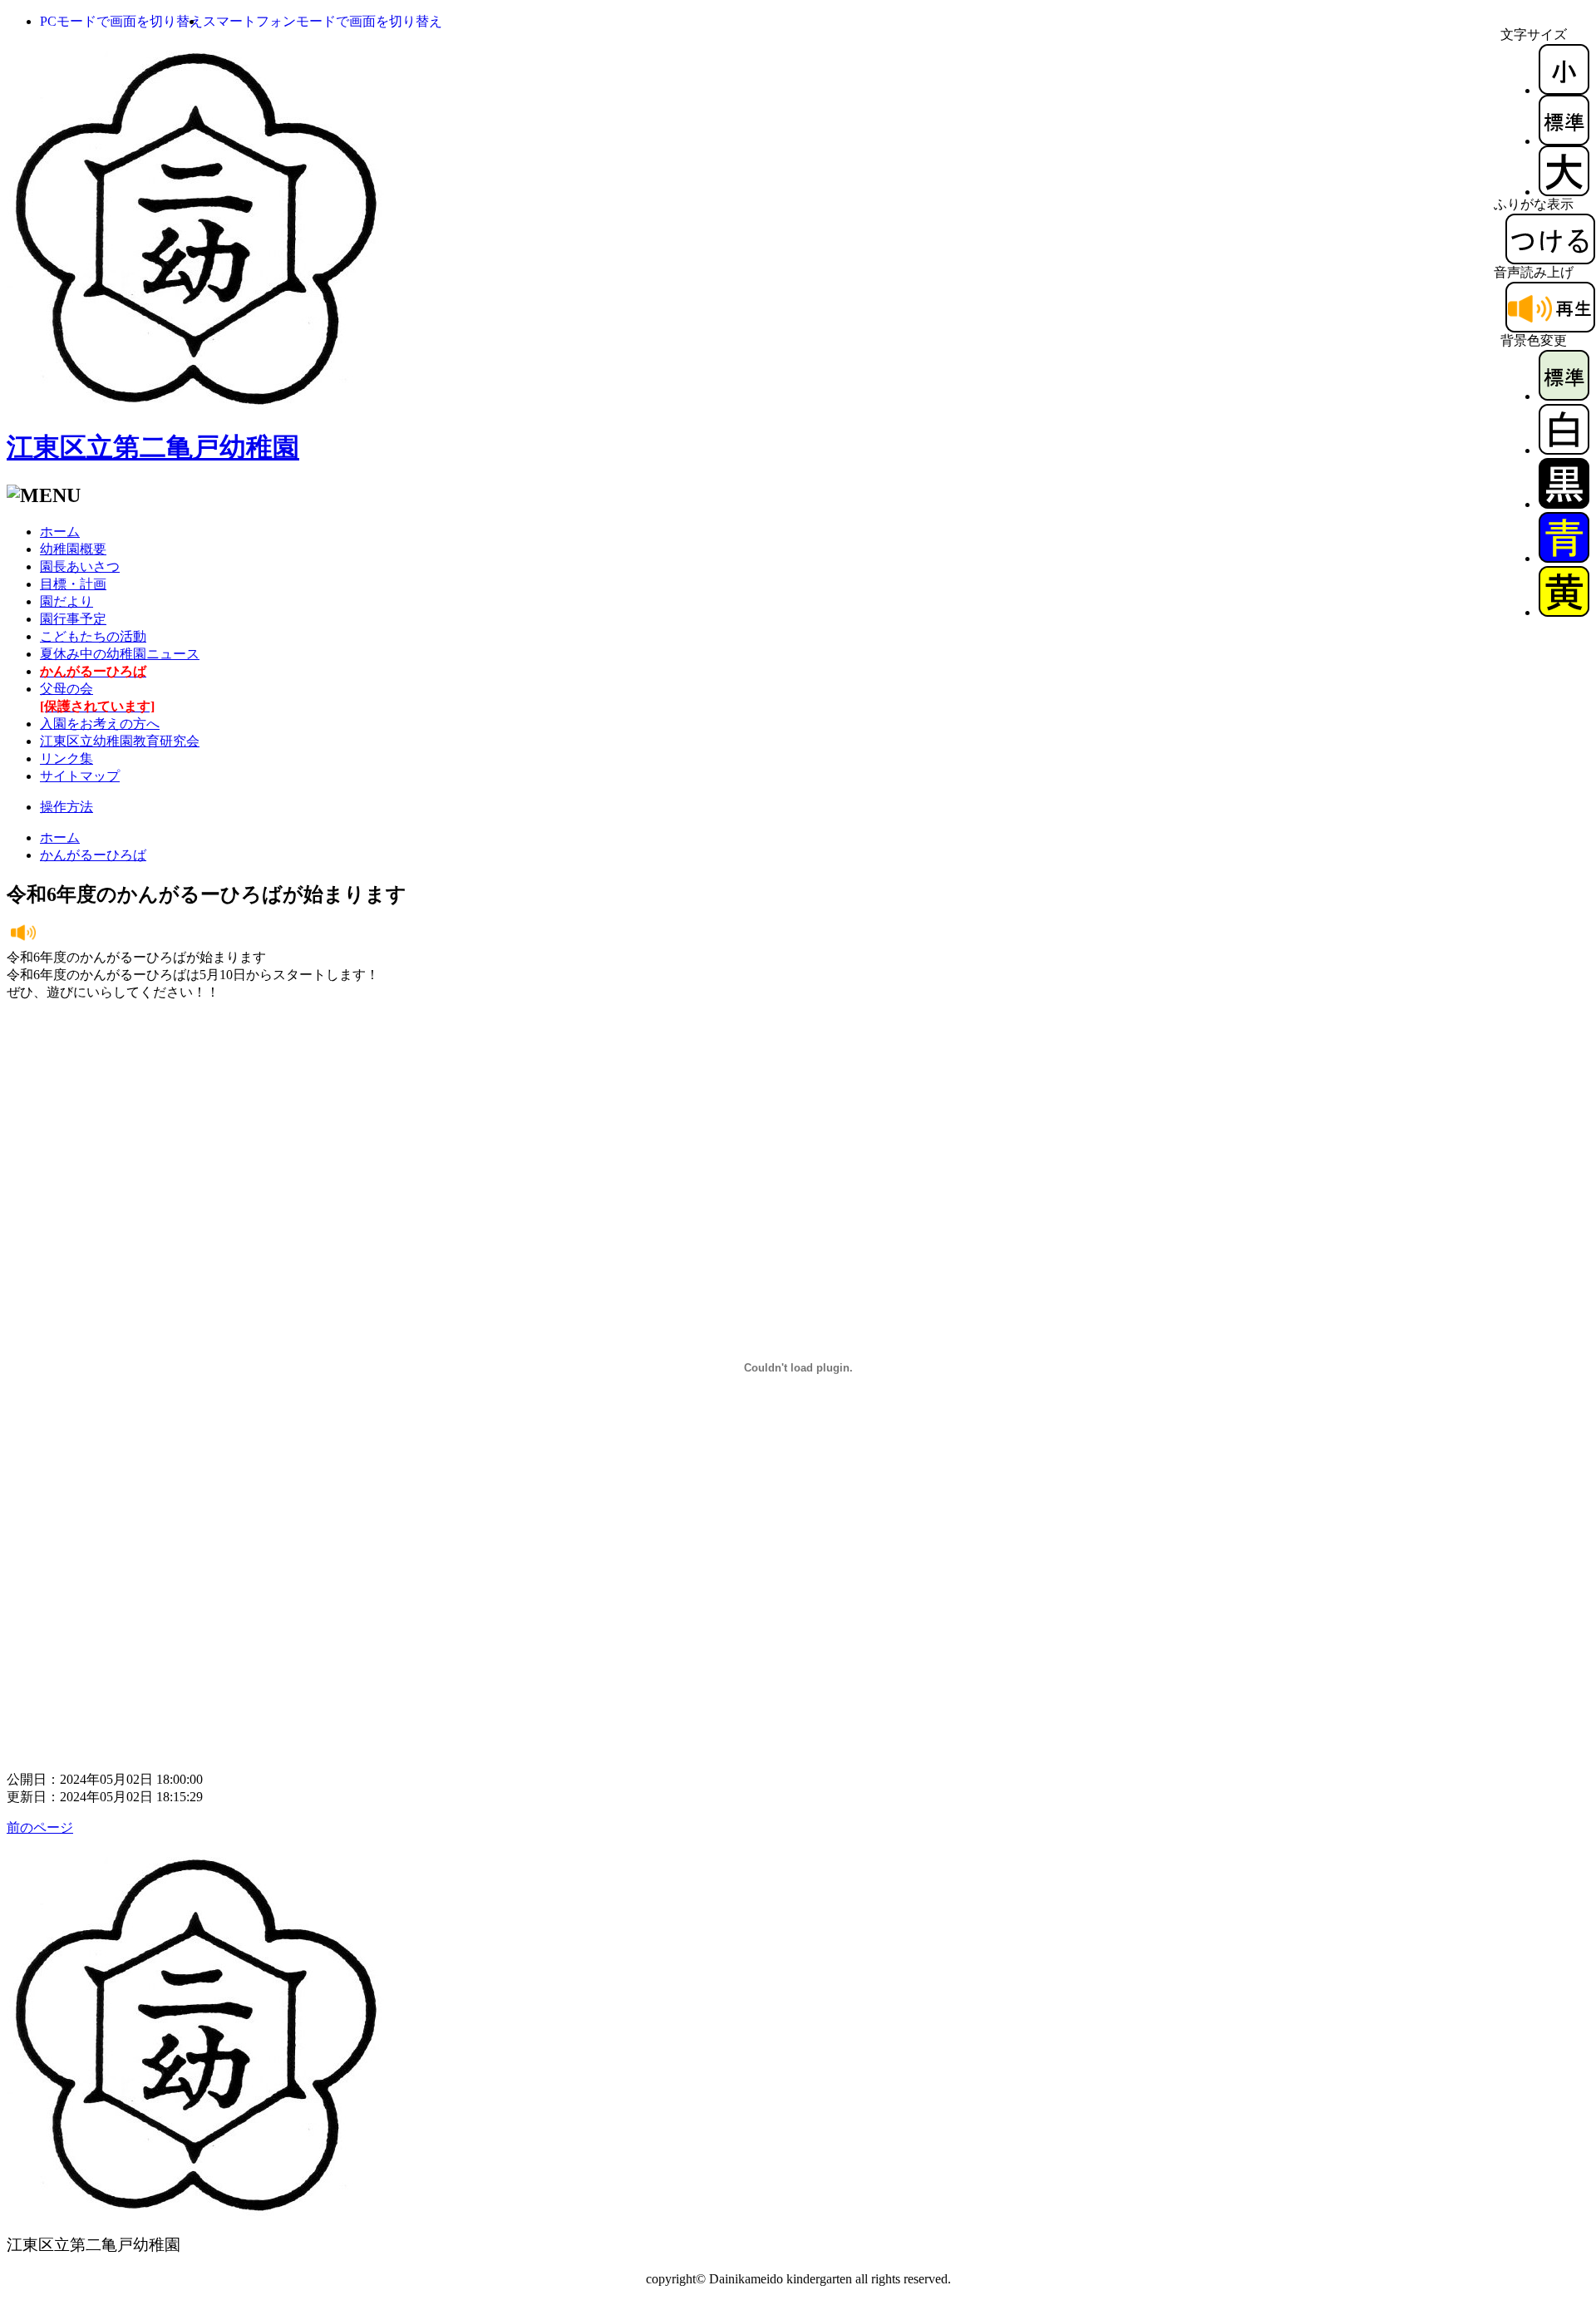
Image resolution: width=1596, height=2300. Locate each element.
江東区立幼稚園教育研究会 (120, 741)
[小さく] (1564, 90)
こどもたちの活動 (93, 636)
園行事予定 (73, 619)
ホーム (60, 532)
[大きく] (1564, 192)
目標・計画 (73, 584)
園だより (66, 601)
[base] (1564, 396)
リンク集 (66, 758)
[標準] (1564, 141)
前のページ (40, 1827)
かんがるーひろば (93, 855)
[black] (1564, 504)
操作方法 (66, 807)
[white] (1564, 450)
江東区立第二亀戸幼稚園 (153, 447)
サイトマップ (80, 776)
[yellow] (1564, 612)
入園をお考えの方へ (100, 724)
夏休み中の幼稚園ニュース (120, 654)
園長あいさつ (80, 566)
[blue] (1564, 558)
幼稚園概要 (73, 549)
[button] (121, 21)
